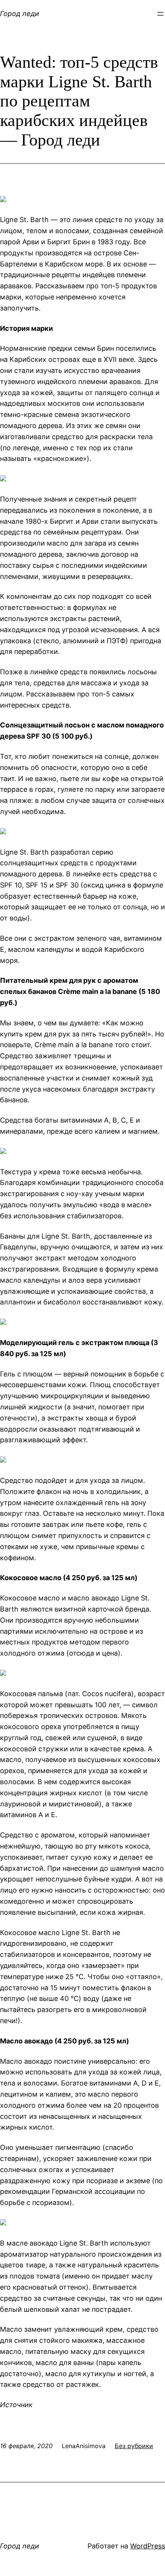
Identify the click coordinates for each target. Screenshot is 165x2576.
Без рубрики (134, 2446)
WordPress (148, 2546)
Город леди (20, 14)
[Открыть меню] (160, 14)
